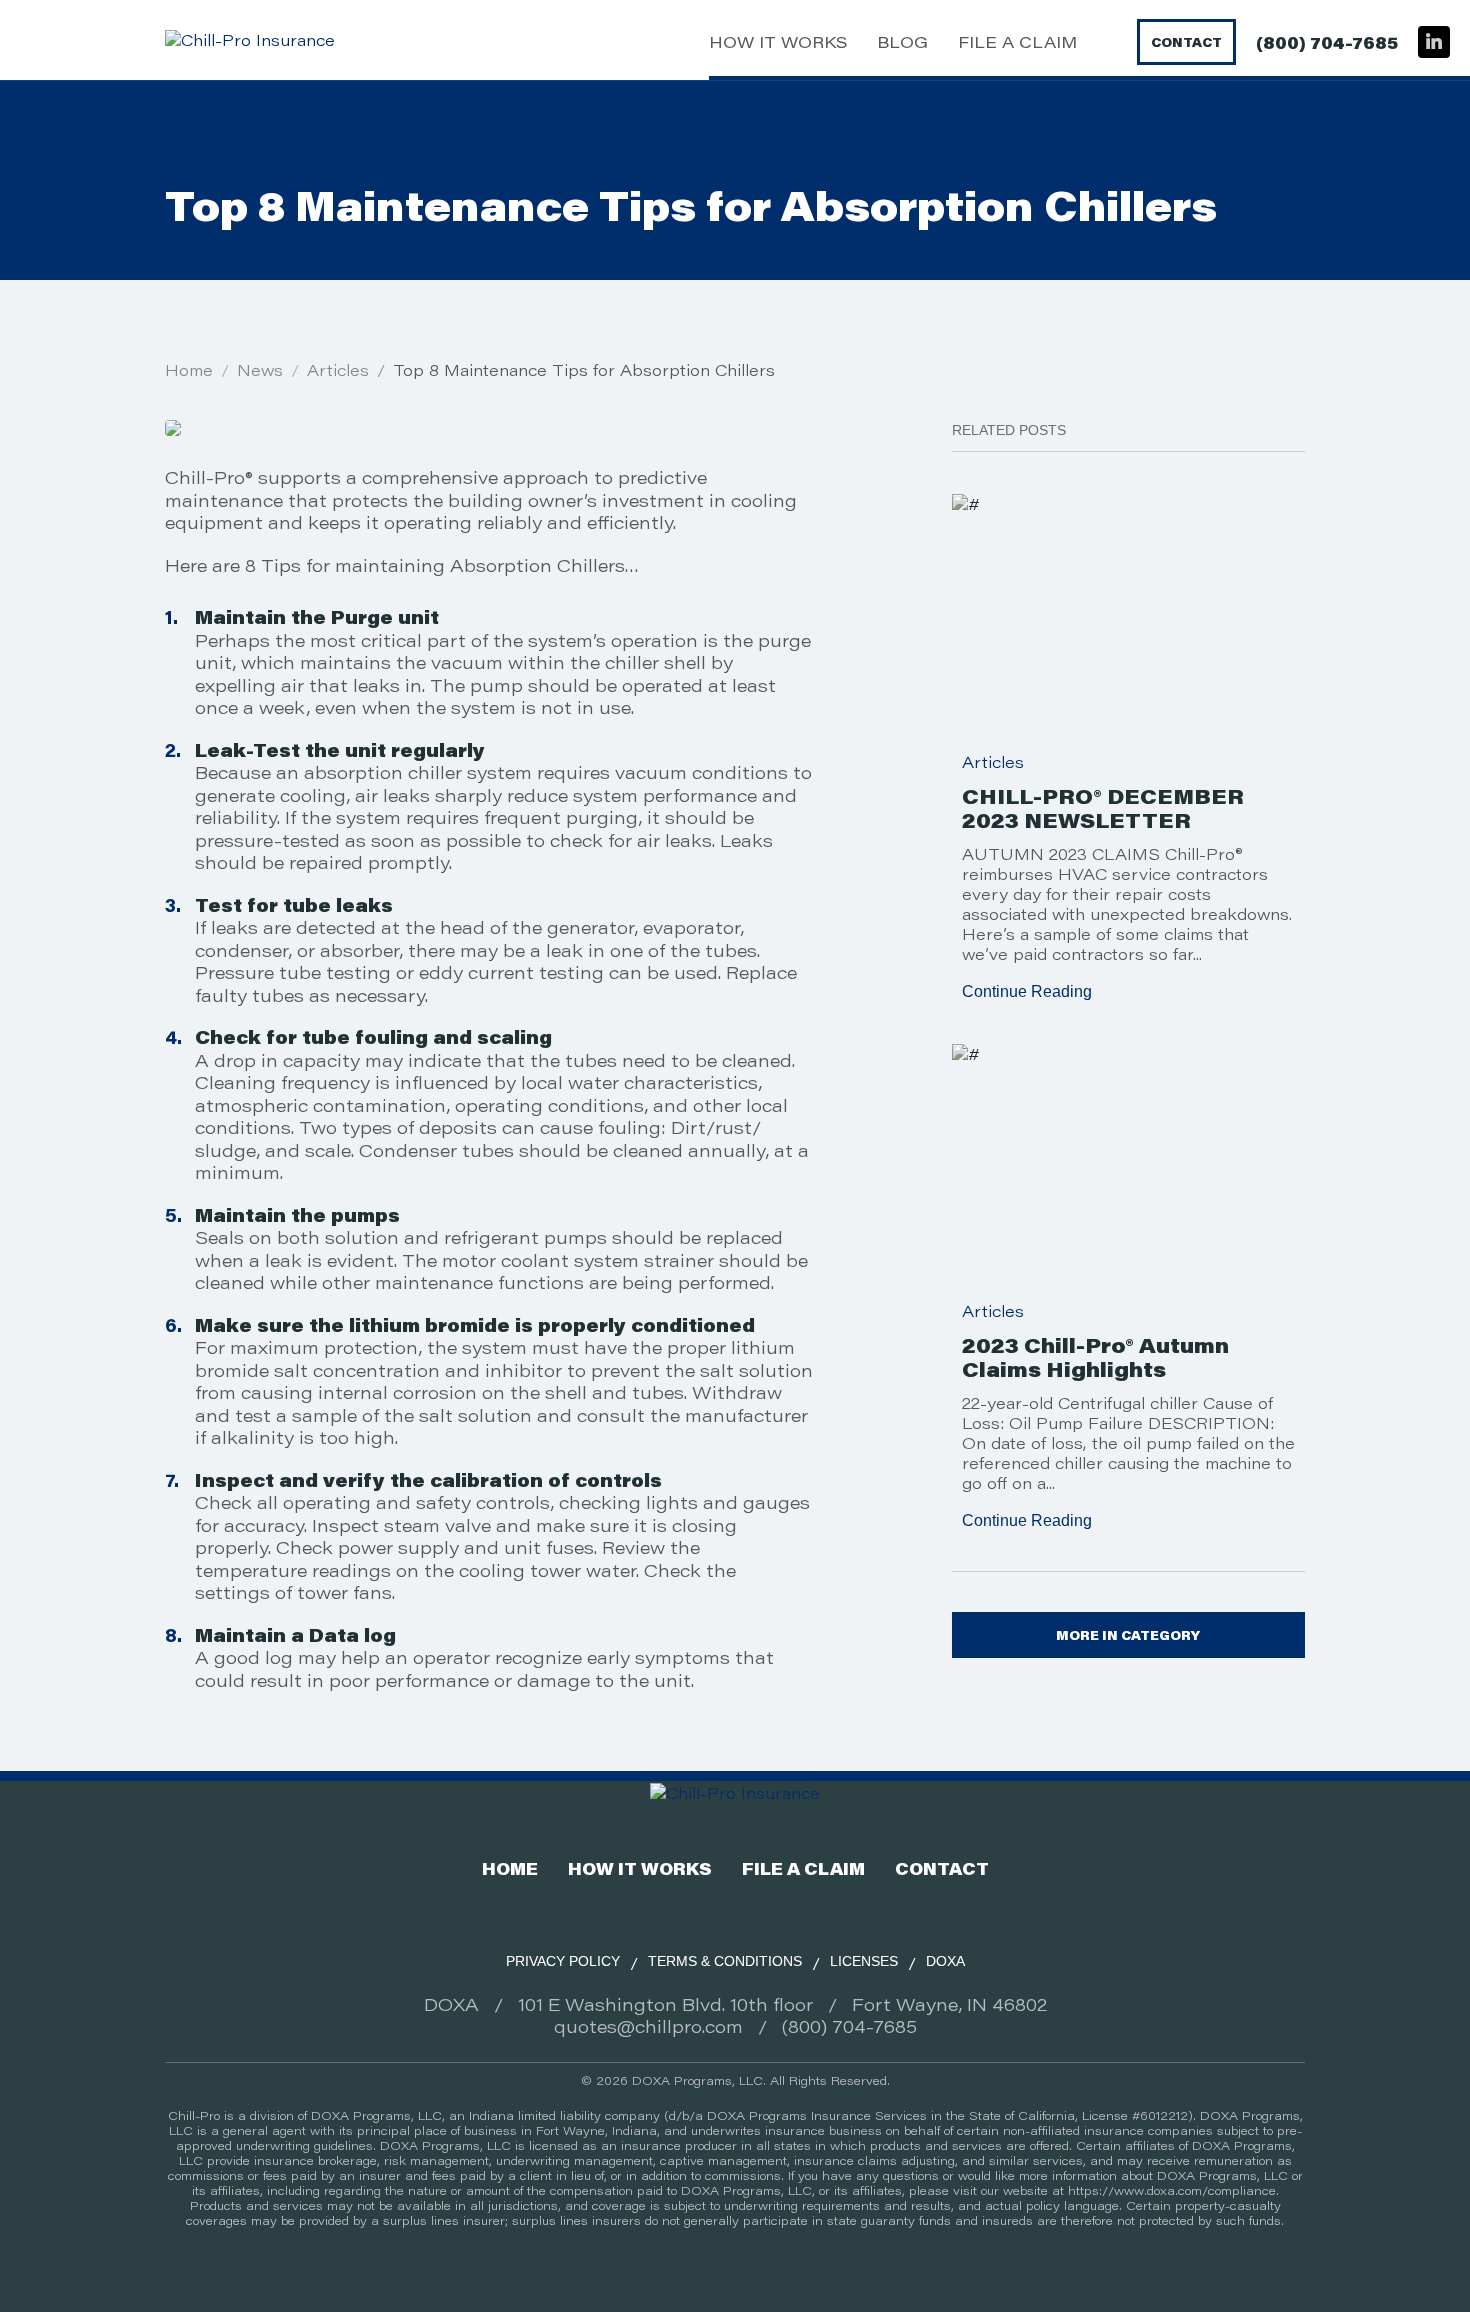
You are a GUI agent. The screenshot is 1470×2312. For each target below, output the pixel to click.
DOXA (945, 1961)
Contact (1186, 42)
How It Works (778, 42)
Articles (338, 369)
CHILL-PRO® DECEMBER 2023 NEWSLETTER (1103, 808)
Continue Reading (1027, 991)
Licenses (864, 1961)
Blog (902, 42)
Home (189, 369)
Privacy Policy (563, 1961)
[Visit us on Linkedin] (1434, 42)
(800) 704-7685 (1327, 42)
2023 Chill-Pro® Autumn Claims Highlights (1095, 1357)
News (260, 369)
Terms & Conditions (725, 1961)
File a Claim (1017, 42)
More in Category (1128, 1635)
